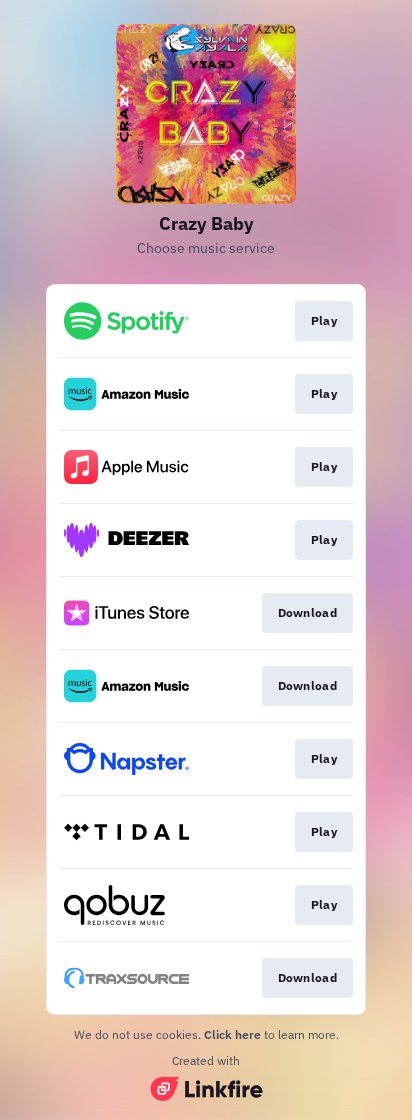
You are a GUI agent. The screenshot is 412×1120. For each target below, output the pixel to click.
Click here (232, 1034)
